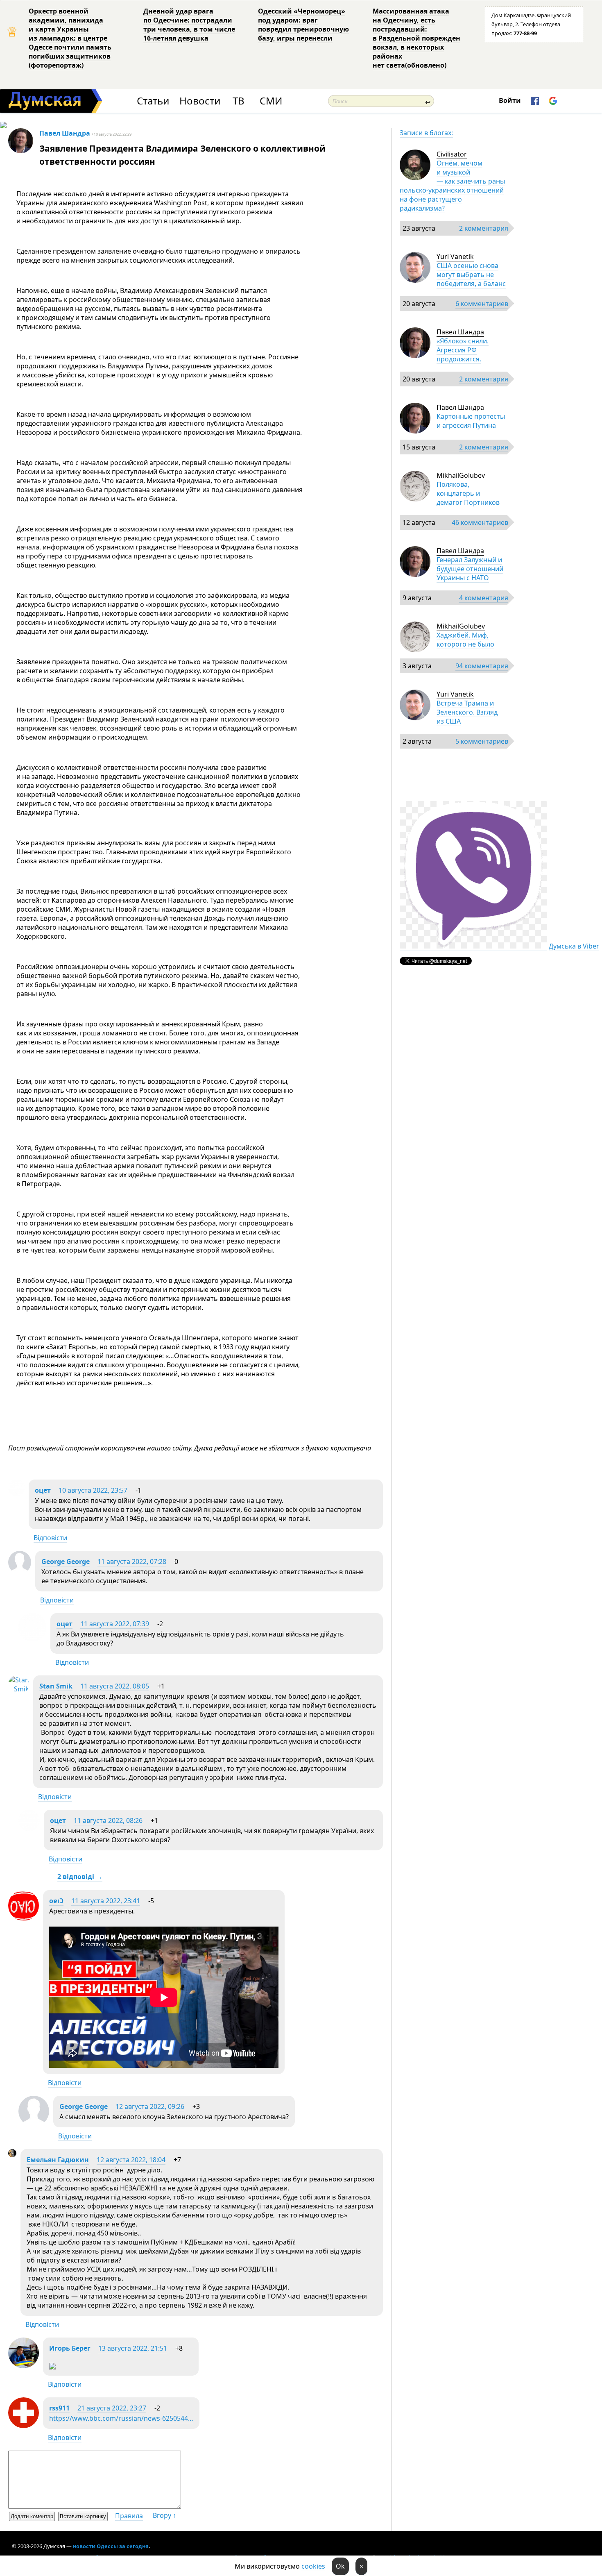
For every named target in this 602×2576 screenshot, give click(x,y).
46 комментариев (480, 522)
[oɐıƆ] (24, 1918)
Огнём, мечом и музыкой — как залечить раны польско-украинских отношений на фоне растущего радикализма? (452, 186)
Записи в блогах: (426, 133)
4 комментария (484, 598)
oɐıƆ (56, 1901)
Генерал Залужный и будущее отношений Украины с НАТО (470, 569)
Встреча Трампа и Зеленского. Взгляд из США (467, 712)
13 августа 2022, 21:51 (133, 2348)
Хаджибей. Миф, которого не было (465, 640)
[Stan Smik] (19, 1689)
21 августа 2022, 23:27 (112, 2408)
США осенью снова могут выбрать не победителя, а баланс (471, 275)
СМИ (271, 101)
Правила (129, 2516)
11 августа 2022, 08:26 (108, 1820)
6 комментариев (482, 304)
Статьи (153, 101)
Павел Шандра (65, 133)
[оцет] (16, 1493)
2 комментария (484, 228)
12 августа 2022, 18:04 (131, 2160)
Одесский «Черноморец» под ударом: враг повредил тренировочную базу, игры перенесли (303, 25)
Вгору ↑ (164, 2515)
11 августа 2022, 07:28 (132, 1561)
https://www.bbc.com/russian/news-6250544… (121, 2418)
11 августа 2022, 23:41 (106, 1901)
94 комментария (482, 666)
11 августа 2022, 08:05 (115, 1686)
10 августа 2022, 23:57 (93, 1490)
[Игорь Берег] (24, 2366)
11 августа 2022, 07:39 (115, 1624)
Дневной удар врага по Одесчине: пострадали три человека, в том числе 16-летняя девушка (189, 25)
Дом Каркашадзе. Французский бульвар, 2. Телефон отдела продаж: (531, 24)
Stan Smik (56, 1686)
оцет (43, 1490)
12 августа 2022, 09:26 (150, 2106)
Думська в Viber (574, 946)
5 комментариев (482, 741)
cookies (313, 2566)
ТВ (239, 101)
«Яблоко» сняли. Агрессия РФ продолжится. (463, 350)
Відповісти (50, 1538)
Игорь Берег (70, 2348)
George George (66, 1561)
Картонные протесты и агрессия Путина (471, 421)
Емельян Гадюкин (58, 2160)
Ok (340, 2566)
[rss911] (24, 2426)
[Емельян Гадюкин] (12, 2155)
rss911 (59, 2408)
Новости (200, 101)
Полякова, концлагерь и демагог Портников (468, 493)
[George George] (20, 1571)
